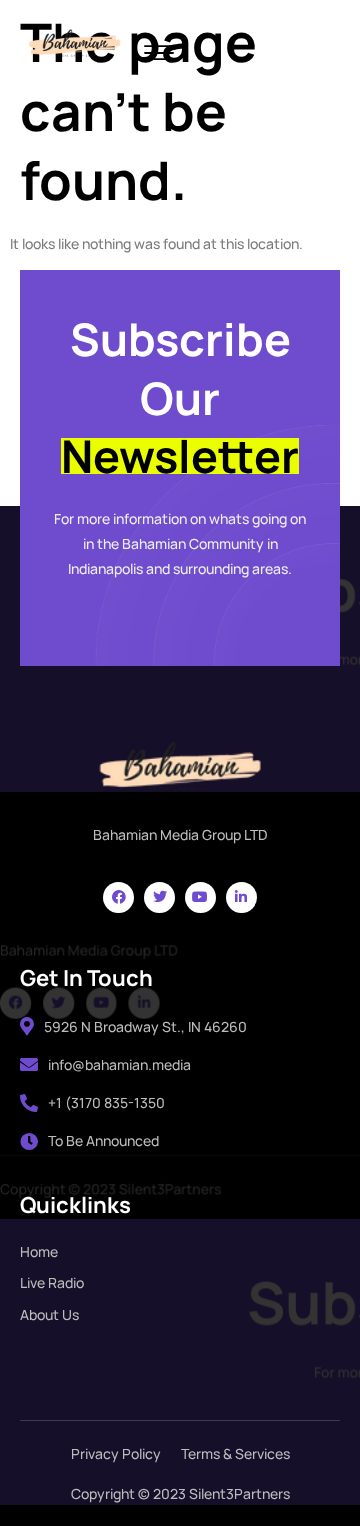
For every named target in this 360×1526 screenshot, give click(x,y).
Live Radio (52, 1282)
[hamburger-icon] (158, 54)
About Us (49, 1314)
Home (39, 1251)
